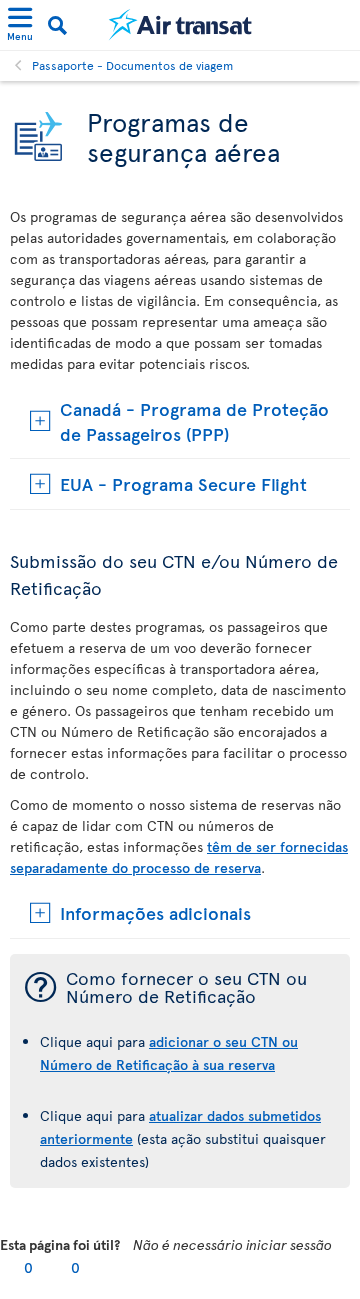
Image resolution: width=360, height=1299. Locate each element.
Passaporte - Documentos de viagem (132, 65)
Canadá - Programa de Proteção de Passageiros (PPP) (194, 421)
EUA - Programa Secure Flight (183, 483)
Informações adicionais (155, 912)
